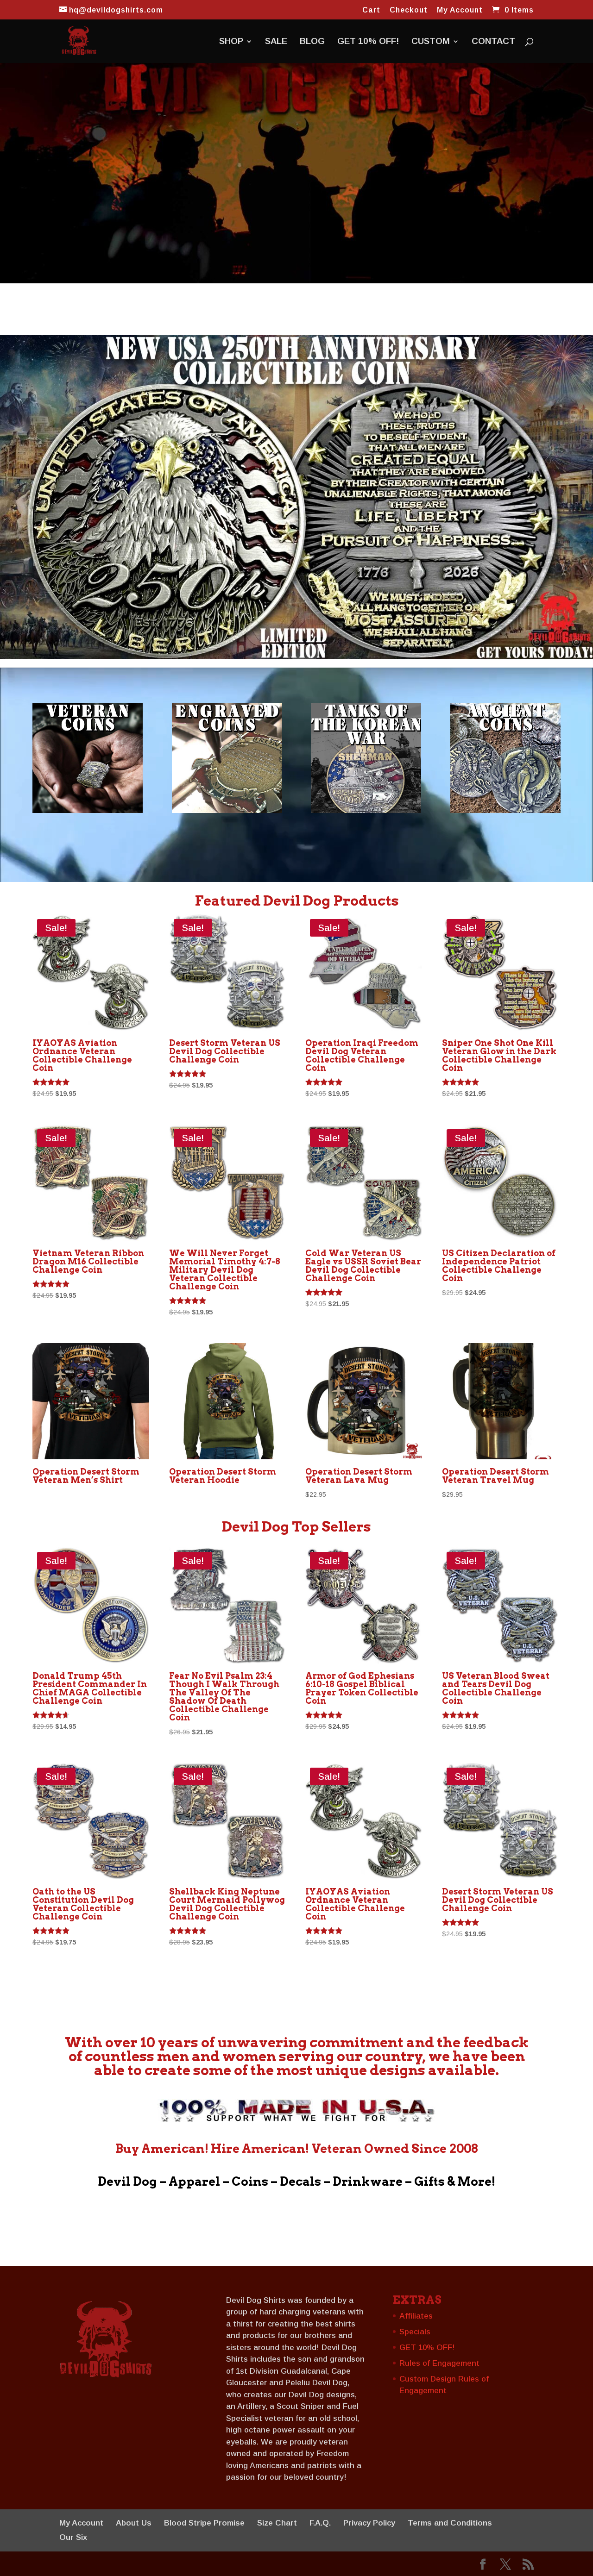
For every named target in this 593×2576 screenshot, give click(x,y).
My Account (460, 10)
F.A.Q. (320, 2523)
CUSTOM (431, 42)
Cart (371, 10)
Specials (415, 2332)
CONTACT (493, 42)
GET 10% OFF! (368, 42)
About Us (134, 2523)
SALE (276, 42)
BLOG (312, 42)
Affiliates (416, 2316)
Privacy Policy (369, 2523)
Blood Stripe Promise (204, 2523)
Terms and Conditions (450, 2523)
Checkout (409, 10)
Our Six (73, 2537)
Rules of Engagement (439, 2363)
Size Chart (277, 2523)
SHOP (231, 42)
